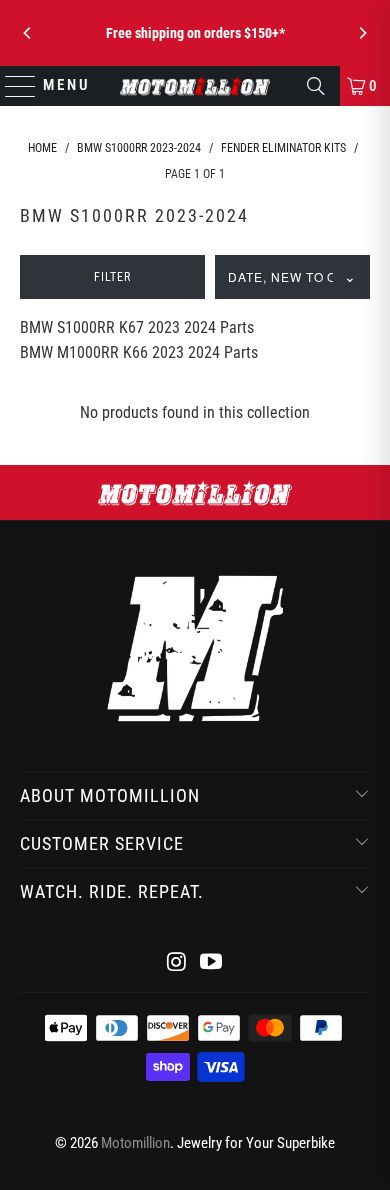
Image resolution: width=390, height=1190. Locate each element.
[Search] (316, 86)
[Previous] (27, 33)
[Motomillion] (195, 86)
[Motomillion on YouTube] (212, 963)
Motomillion (135, 1143)
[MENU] (11, 86)
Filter (112, 277)
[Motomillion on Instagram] (177, 963)
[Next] (362, 33)
